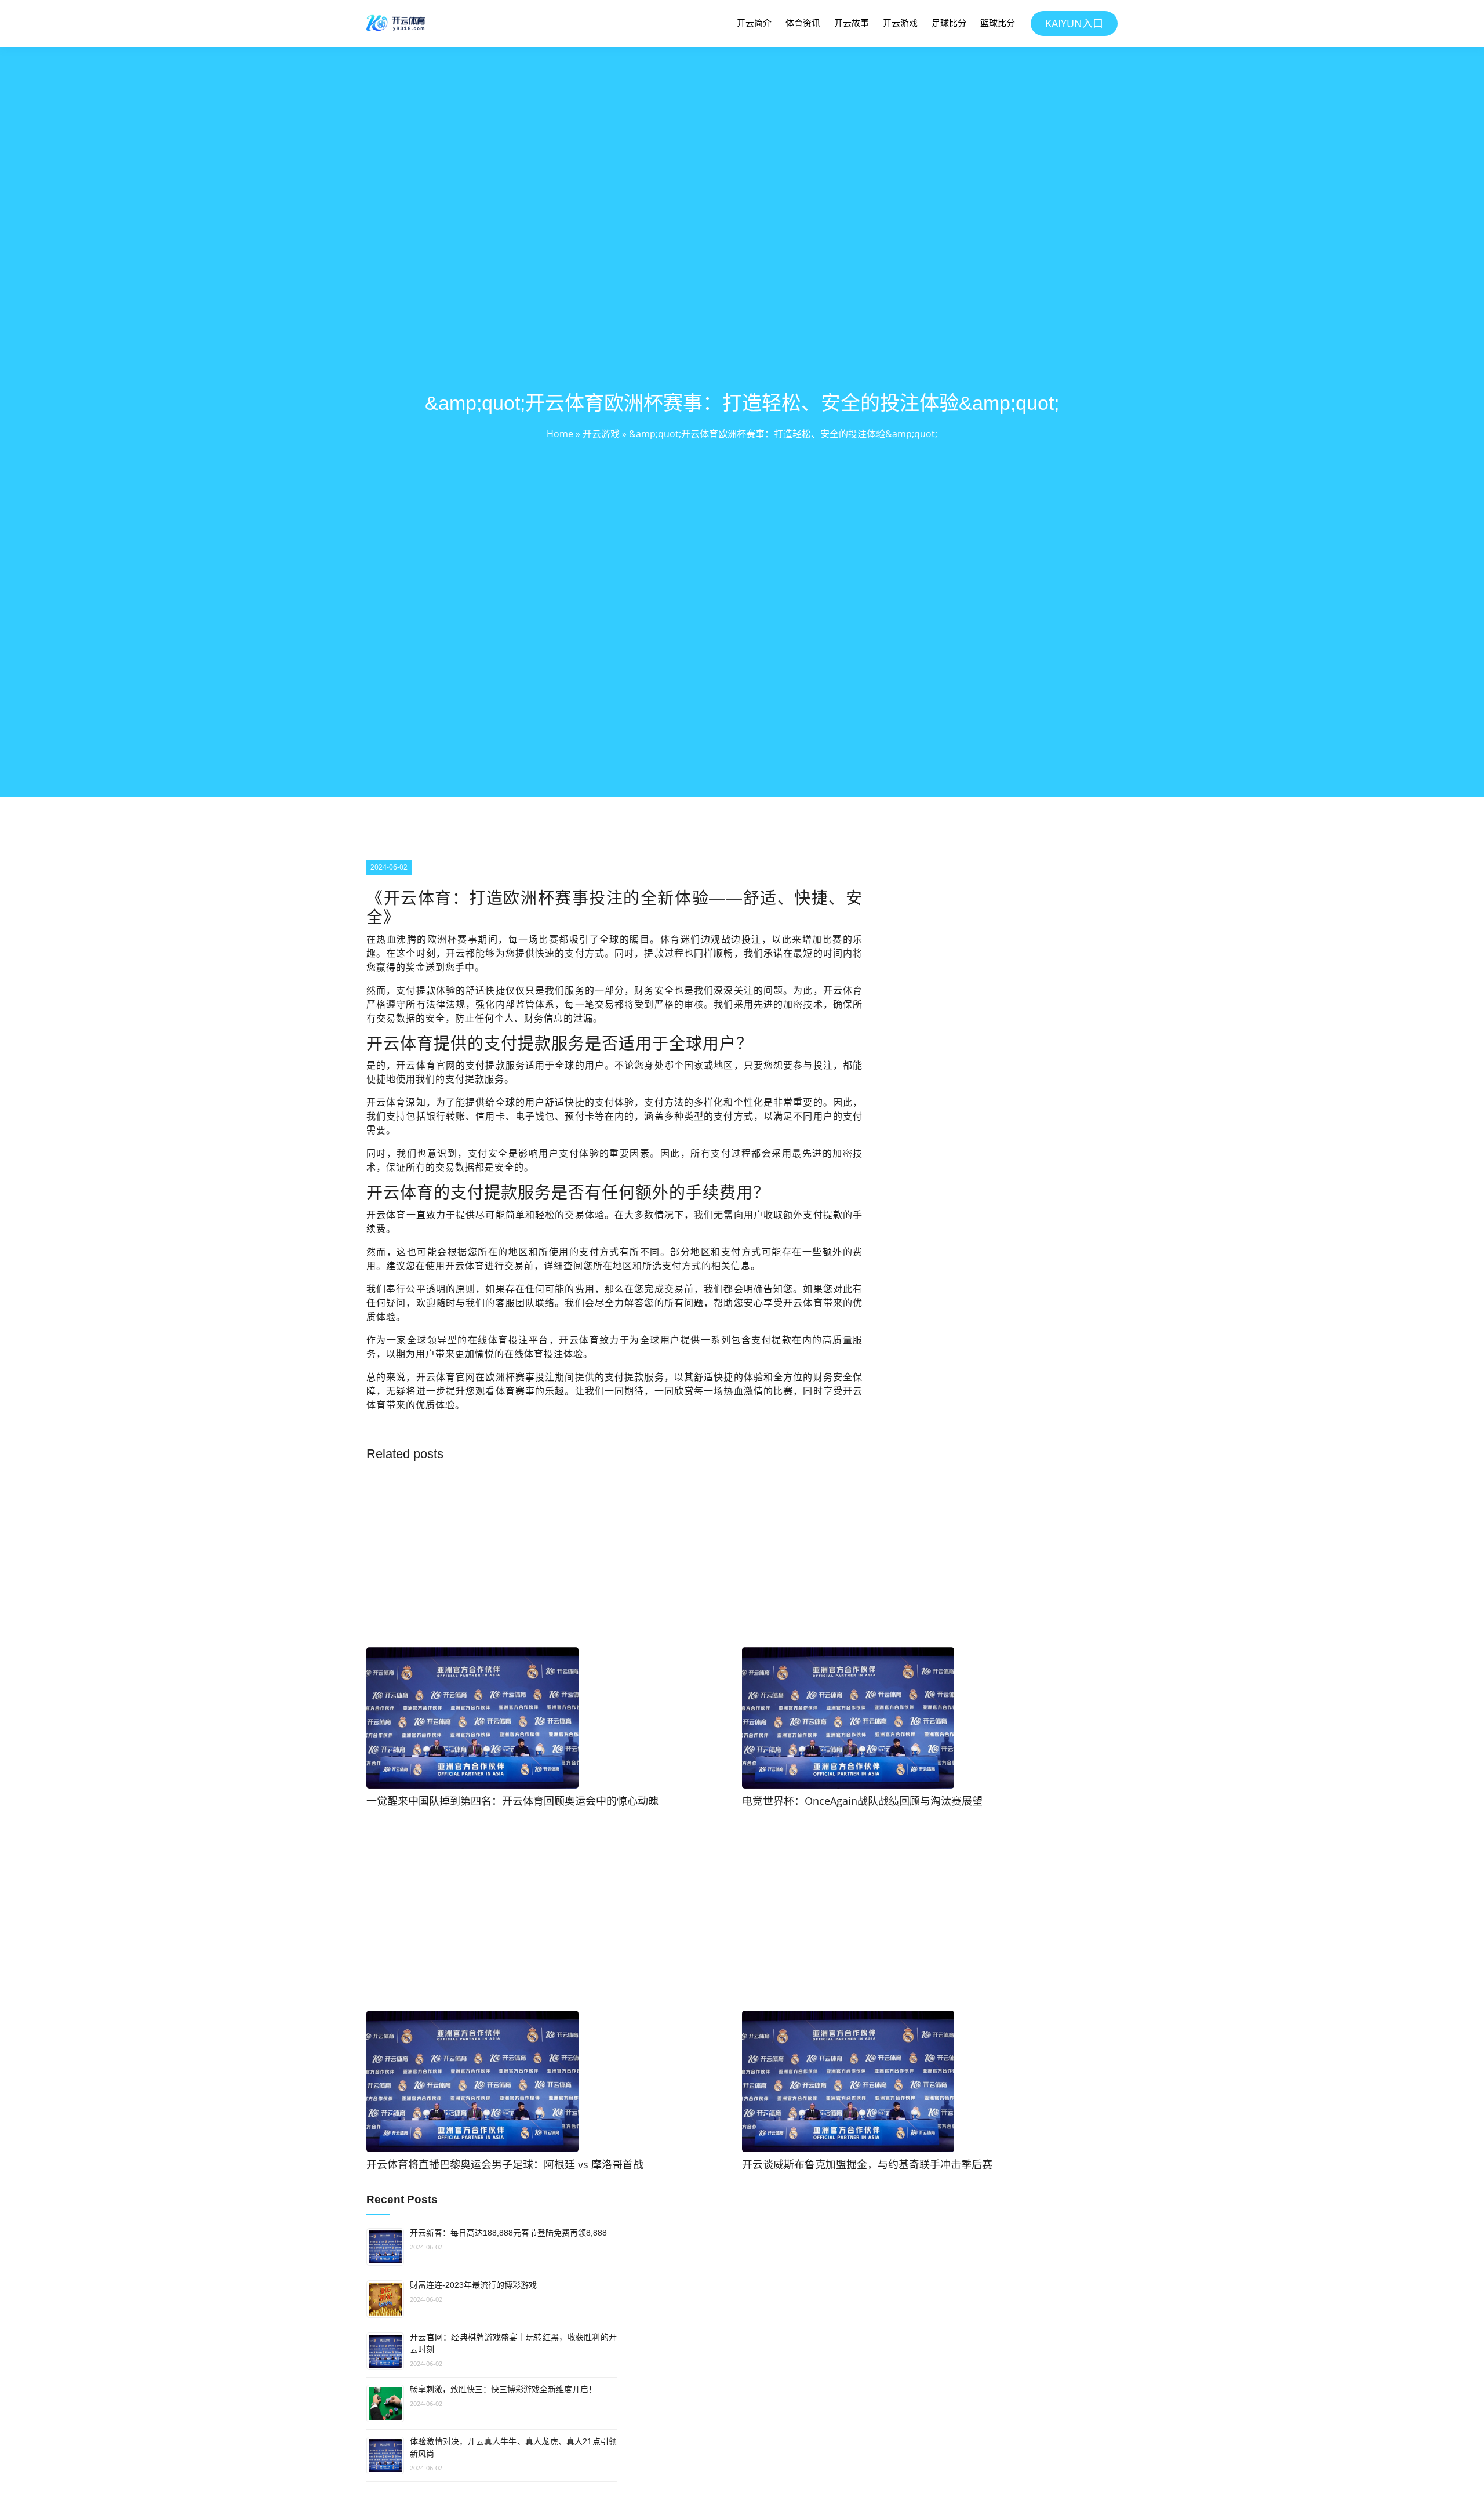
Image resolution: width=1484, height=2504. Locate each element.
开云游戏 (900, 23)
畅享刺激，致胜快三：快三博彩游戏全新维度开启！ (503, 2389)
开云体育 (386, 1215)
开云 (456, 953)
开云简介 (754, 23)
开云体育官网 (426, 1065)
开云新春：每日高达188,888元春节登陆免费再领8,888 (508, 2233)
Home (560, 434)
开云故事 (852, 23)
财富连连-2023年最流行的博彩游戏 (473, 2285)
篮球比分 (998, 23)
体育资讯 (803, 23)
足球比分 (949, 23)
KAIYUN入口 (1074, 23)
